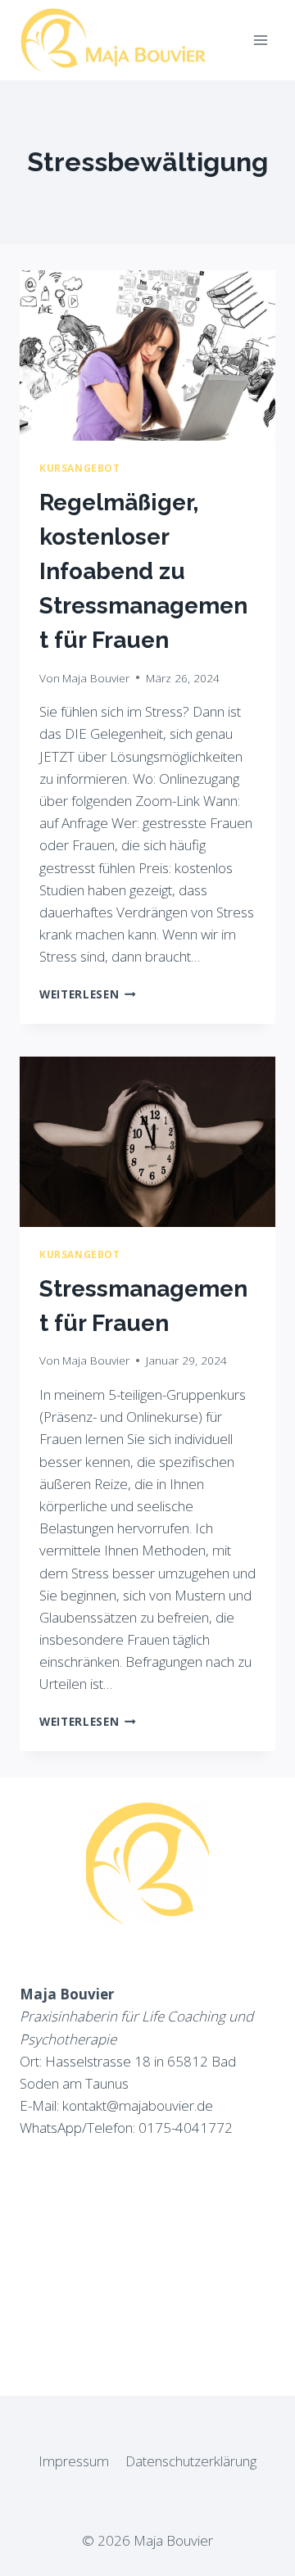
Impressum (74, 2461)
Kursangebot (80, 468)
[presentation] (147, 355)
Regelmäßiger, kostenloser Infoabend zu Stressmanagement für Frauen (143, 571)
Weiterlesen (88, 994)
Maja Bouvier (96, 678)
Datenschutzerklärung (191, 2461)
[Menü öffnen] (260, 40)
